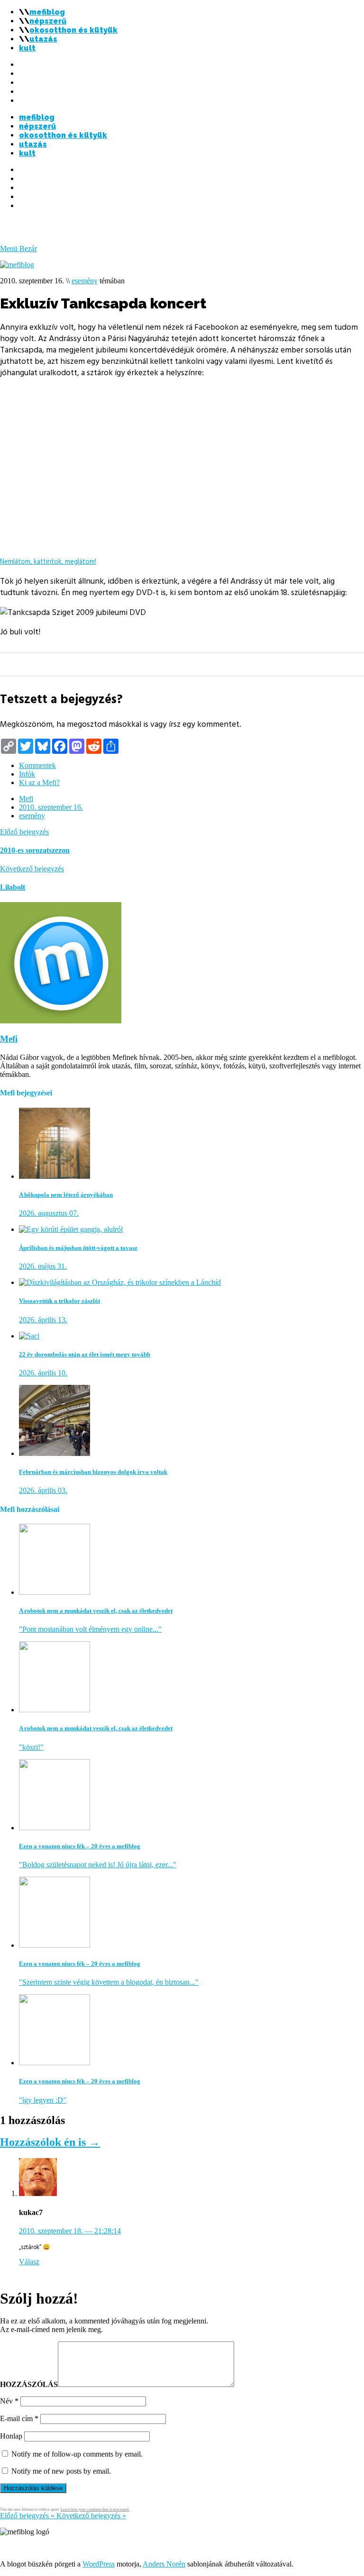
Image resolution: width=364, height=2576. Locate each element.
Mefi (26, 799)
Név (9, 2401)
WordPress (99, 2564)
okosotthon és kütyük (73, 30)
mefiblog (47, 12)
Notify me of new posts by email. (61, 2471)
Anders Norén (164, 2564)
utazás (43, 39)
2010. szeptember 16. (51, 807)
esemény (85, 281)
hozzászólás (29, 2384)
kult (27, 48)
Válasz (29, 2262)
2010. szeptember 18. (70, 2231)
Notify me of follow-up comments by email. (77, 2454)
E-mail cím (19, 2418)
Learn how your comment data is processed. (95, 2509)
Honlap (11, 2436)
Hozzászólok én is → (50, 2142)
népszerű (48, 21)
